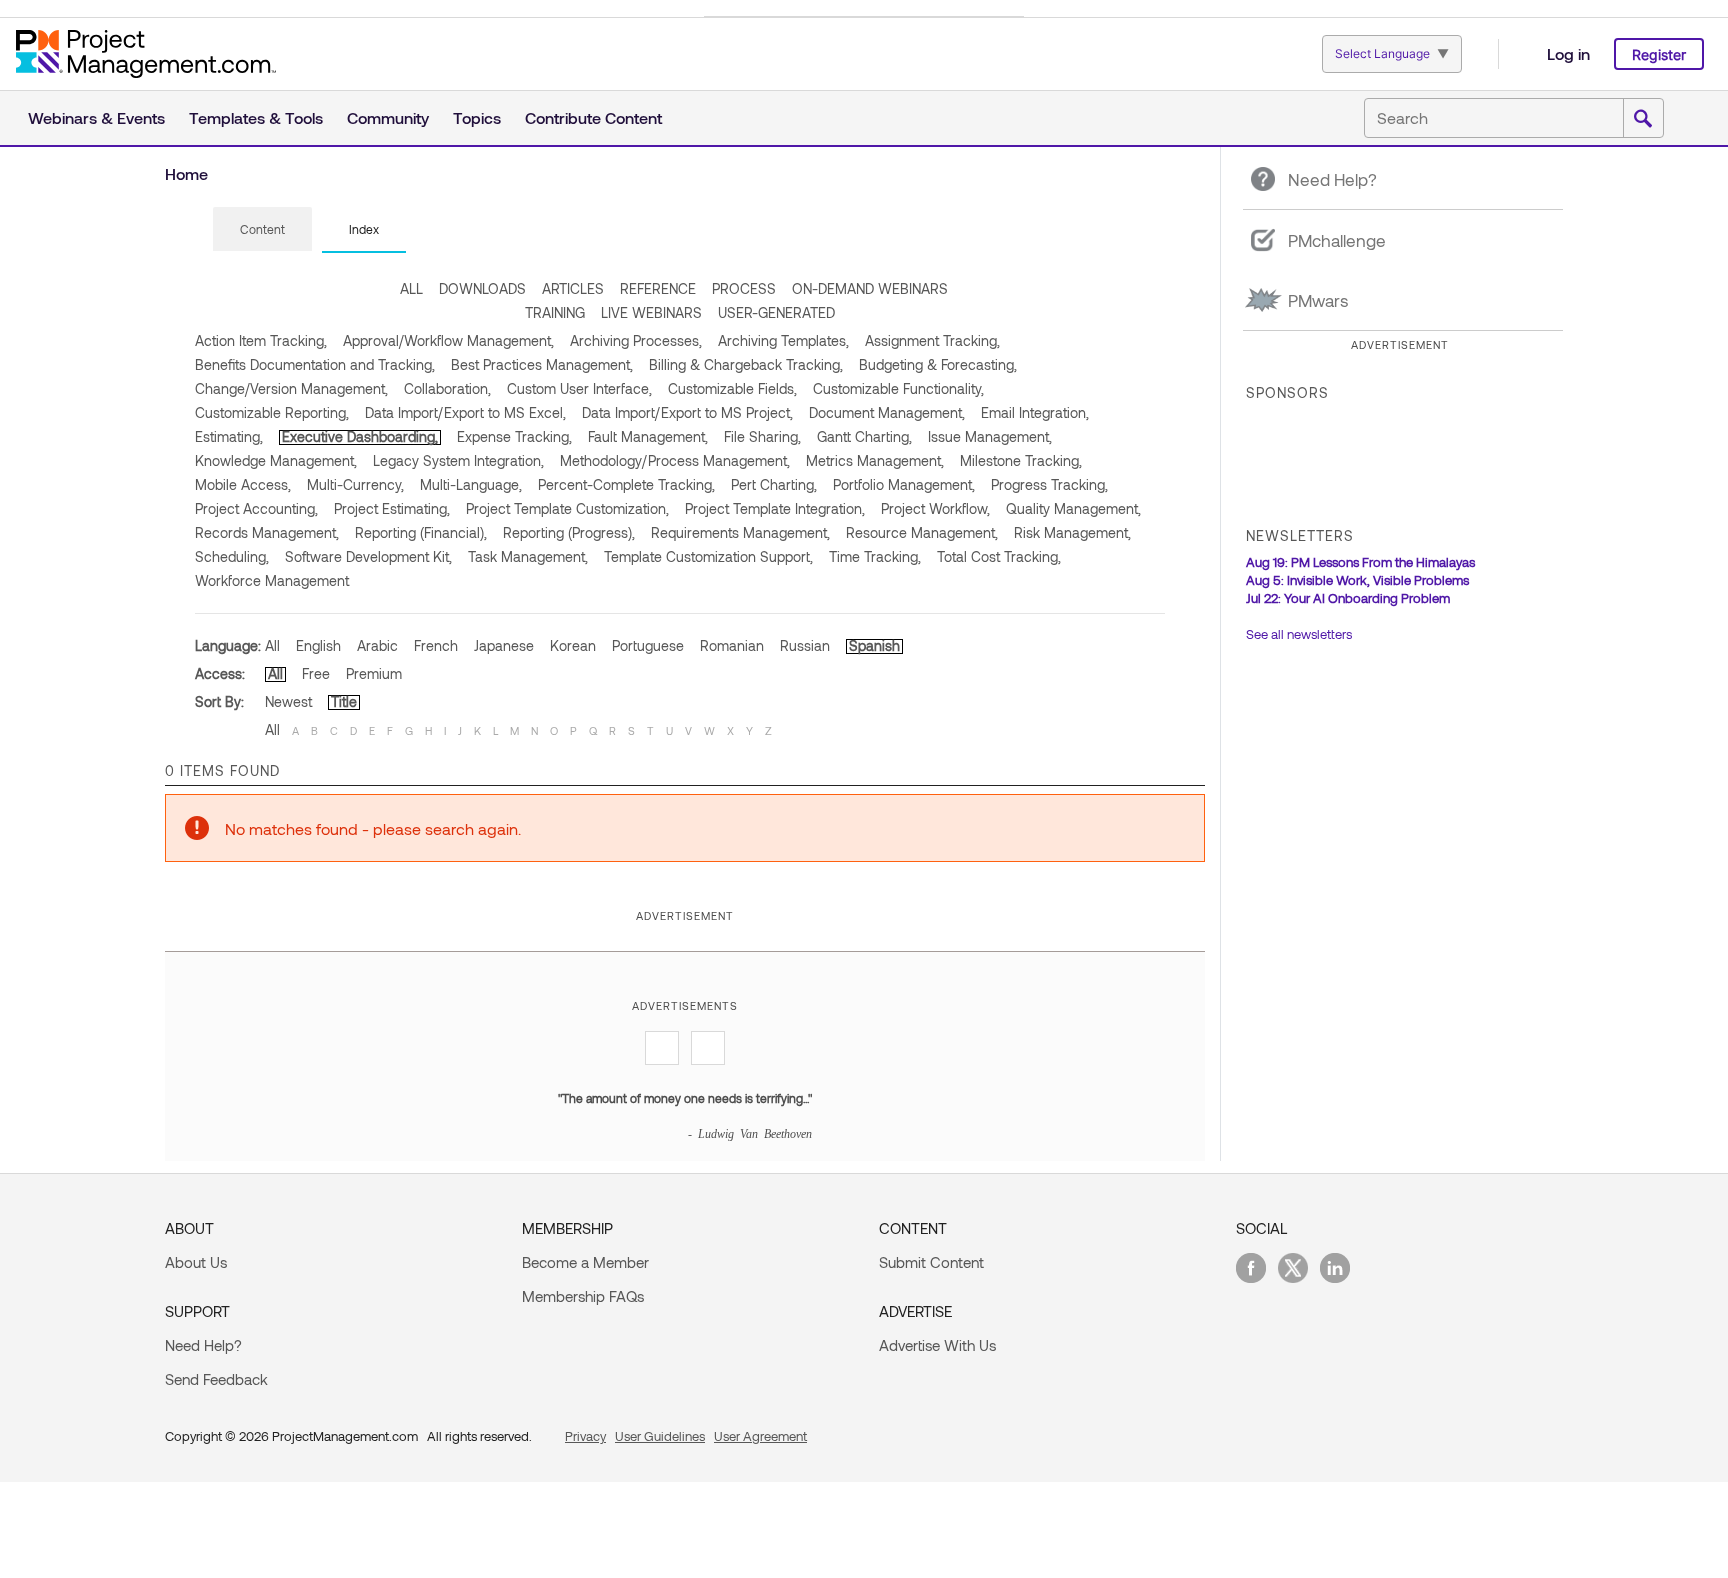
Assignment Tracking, (932, 340)
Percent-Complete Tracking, (626, 484)
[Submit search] (1643, 119)
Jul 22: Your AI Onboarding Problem (1348, 598)
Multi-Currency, (355, 484)
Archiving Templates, (783, 340)
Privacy (585, 1436)
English (318, 645)
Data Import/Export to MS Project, (687, 412)
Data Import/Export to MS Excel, (465, 412)
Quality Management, (1073, 508)
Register (1659, 54)
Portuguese (648, 645)
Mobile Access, (243, 484)
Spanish (874, 645)
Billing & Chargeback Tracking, (746, 364)
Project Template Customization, (567, 508)
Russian (805, 645)
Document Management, (887, 412)
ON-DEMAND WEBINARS (870, 288)
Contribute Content (593, 117)
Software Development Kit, (368, 556)
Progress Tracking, (1049, 484)
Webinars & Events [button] (96, 117)
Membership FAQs (583, 1296)
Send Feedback (216, 1379)
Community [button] (388, 117)
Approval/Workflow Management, (448, 340)
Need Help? (203, 1345)
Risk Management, (1072, 532)
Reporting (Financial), (421, 532)
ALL (411, 288)
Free (316, 673)
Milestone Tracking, (1021, 460)
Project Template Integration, (775, 508)
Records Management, (267, 532)
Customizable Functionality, (898, 388)
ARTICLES (573, 288)
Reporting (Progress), (569, 532)
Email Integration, (1035, 412)
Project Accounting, (256, 508)
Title (344, 701)
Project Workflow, (935, 508)
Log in (1568, 53)
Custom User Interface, (579, 388)
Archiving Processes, (636, 340)
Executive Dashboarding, (360, 436)
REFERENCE (658, 288)
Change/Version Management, (291, 388)
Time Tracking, (875, 556)
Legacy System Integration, (458, 460)
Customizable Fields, (732, 388)
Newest (288, 701)
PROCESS (744, 288)
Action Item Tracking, (261, 340)
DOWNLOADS (482, 288)
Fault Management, (648, 436)
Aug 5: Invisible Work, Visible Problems (1357, 580)
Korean (573, 645)
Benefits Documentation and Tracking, (315, 364)
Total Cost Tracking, (999, 556)
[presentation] (262, 229)
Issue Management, (990, 436)
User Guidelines (660, 1436)
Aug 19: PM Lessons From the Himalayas (1360, 562)
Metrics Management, (875, 460)
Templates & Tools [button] (256, 117)
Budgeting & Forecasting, (938, 364)
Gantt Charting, (864, 436)
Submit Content (931, 1262)
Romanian (732, 645)
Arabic (377, 645)
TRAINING (555, 312)
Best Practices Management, (542, 364)
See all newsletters (1299, 634)
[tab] (262, 230)
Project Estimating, (392, 508)
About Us (196, 1262)
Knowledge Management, (276, 460)
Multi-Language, (471, 484)
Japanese (504, 645)
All (272, 645)
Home (186, 173)
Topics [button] (477, 117)
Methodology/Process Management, (675, 460)
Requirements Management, (740, 532)
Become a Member (585, 1262)
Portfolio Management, (904, 484)
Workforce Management (272, 580)
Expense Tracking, (514, 436)
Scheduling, (232, 556)
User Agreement (760, 1436)
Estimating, (229, 436)
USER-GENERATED (776, 312)
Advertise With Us (937, 1345)
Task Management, (528, 556)
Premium (374, 673)
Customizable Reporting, (272, 412)
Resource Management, (922, 532)
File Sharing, (762, 436)
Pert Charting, (774, 484)
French (436, 645)
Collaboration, (447, 388)
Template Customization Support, (708, 556)
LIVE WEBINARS (651, 312)
